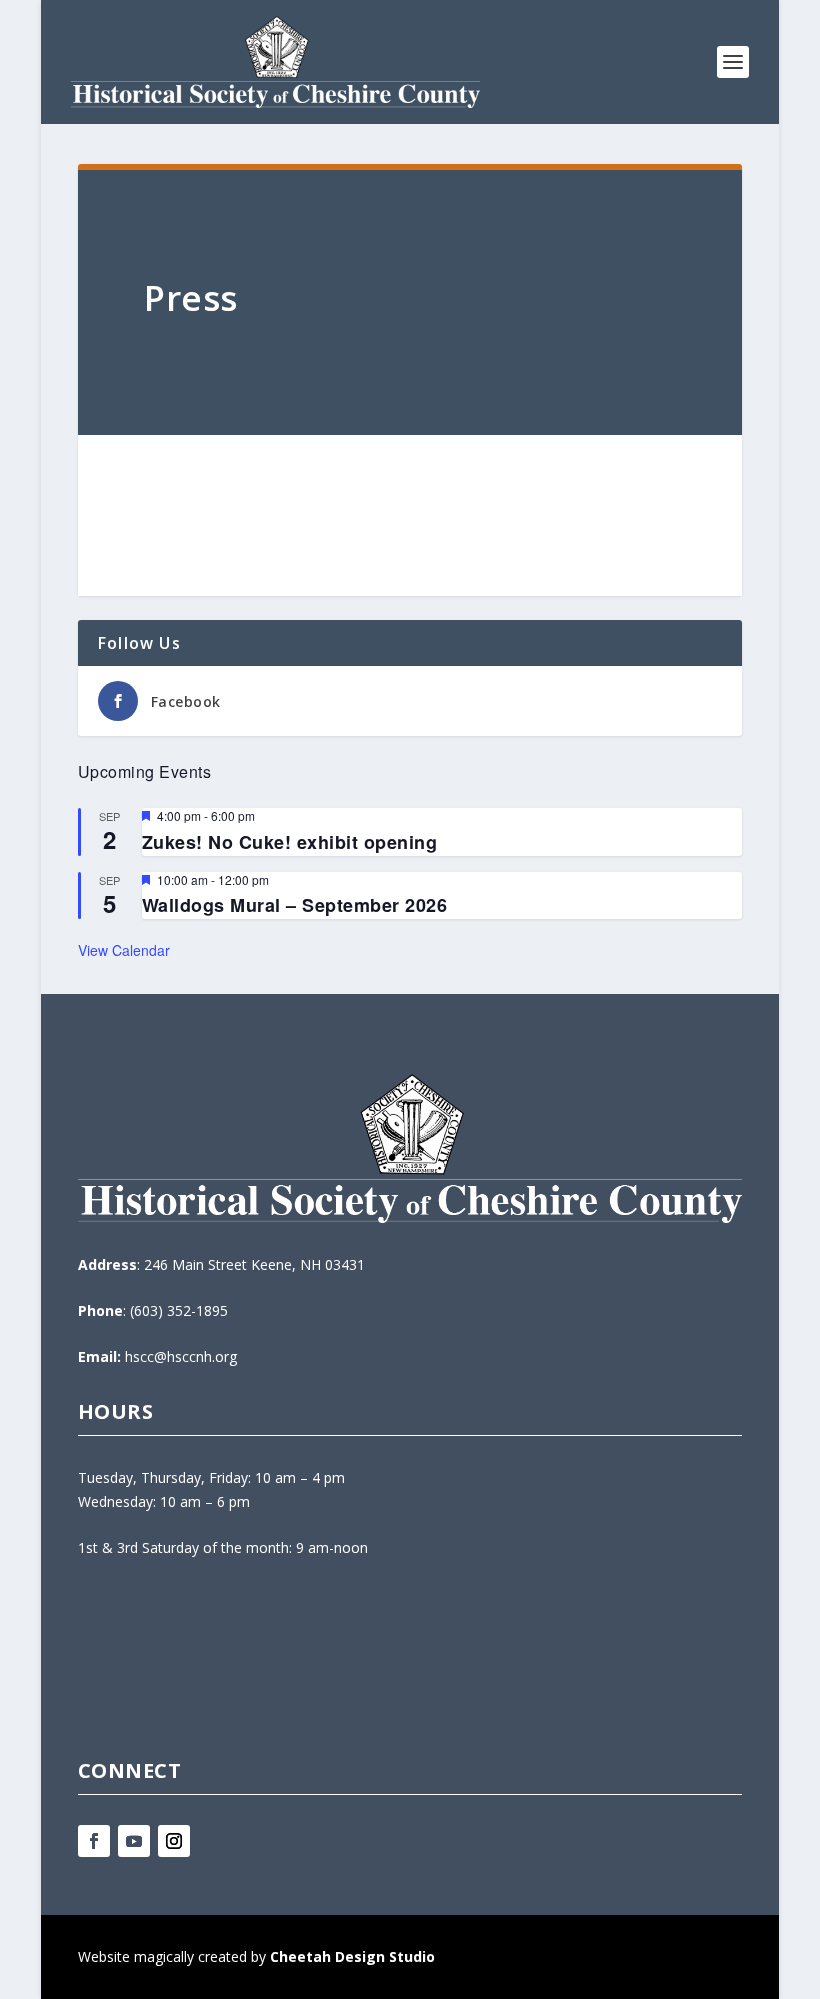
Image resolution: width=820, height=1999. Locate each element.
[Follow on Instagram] (174, 1841)
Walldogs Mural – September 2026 (295, 905)
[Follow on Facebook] (94, 1841)
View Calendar (124, 950)
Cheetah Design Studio (352, 1956)
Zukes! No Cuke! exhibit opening (290, 842)
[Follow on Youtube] (134, 1841)
